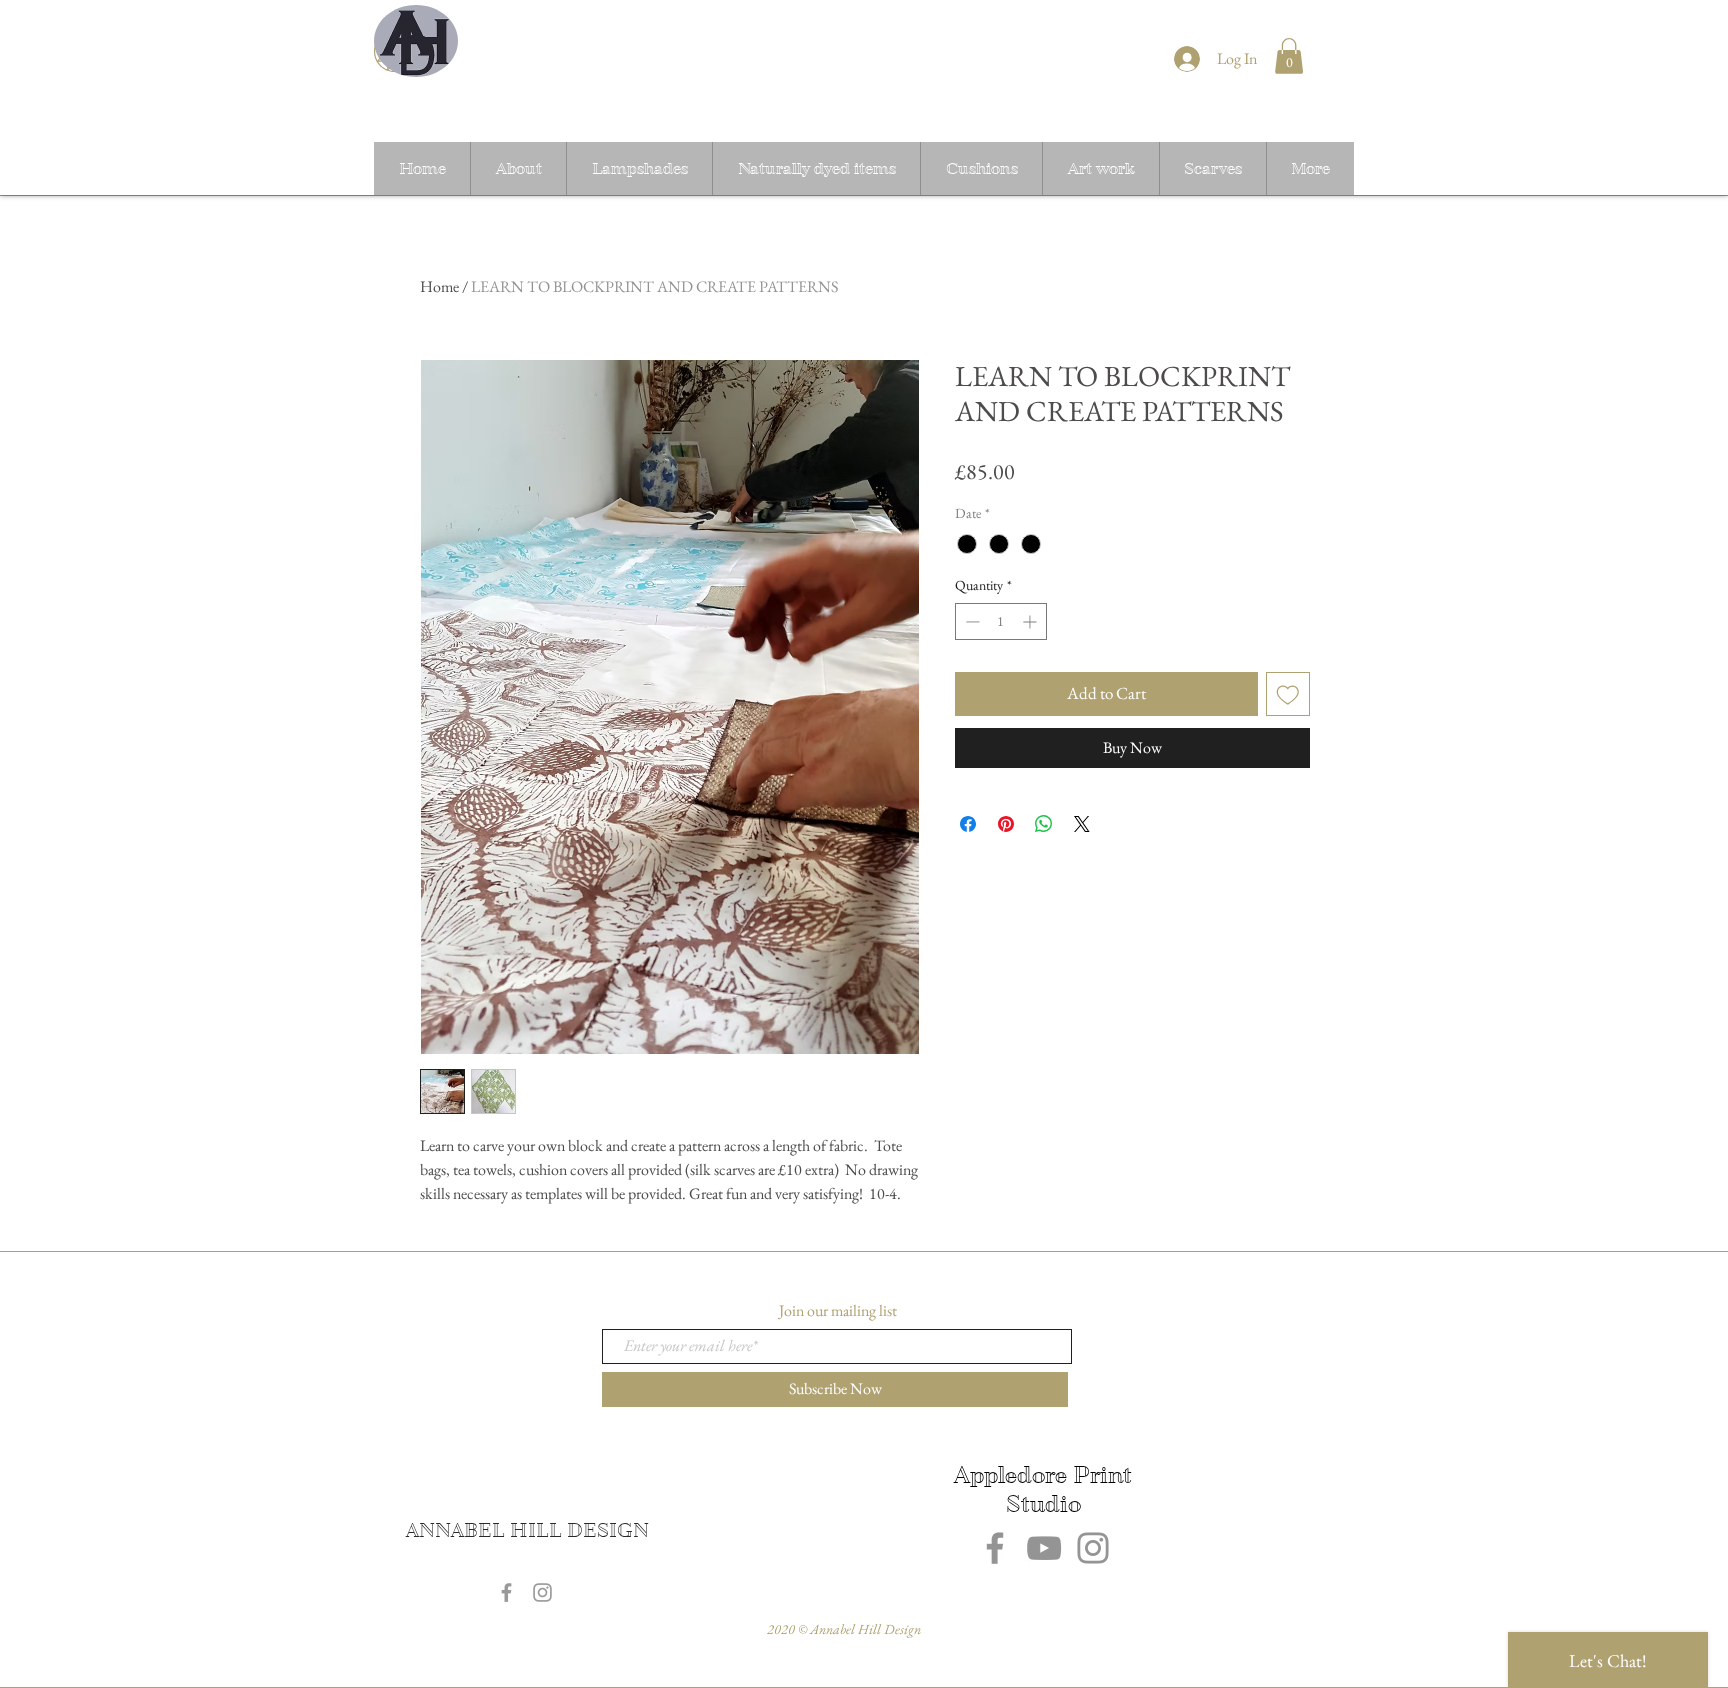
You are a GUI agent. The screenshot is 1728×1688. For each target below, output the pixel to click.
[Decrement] (970, 621)
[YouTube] (1044, 1548)
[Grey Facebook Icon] (506, 1592)
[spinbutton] (1001, 621)
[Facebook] (995, 1548)
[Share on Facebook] (968, 824)
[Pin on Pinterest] (1006, 824)
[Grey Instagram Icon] (542, 1592)
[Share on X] (1082, 824)
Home (439, 286)
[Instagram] (1093, 1548)
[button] (1289, 56)
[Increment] (1031, 621)
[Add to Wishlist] (1288, 694)
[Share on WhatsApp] (1044, 824)
